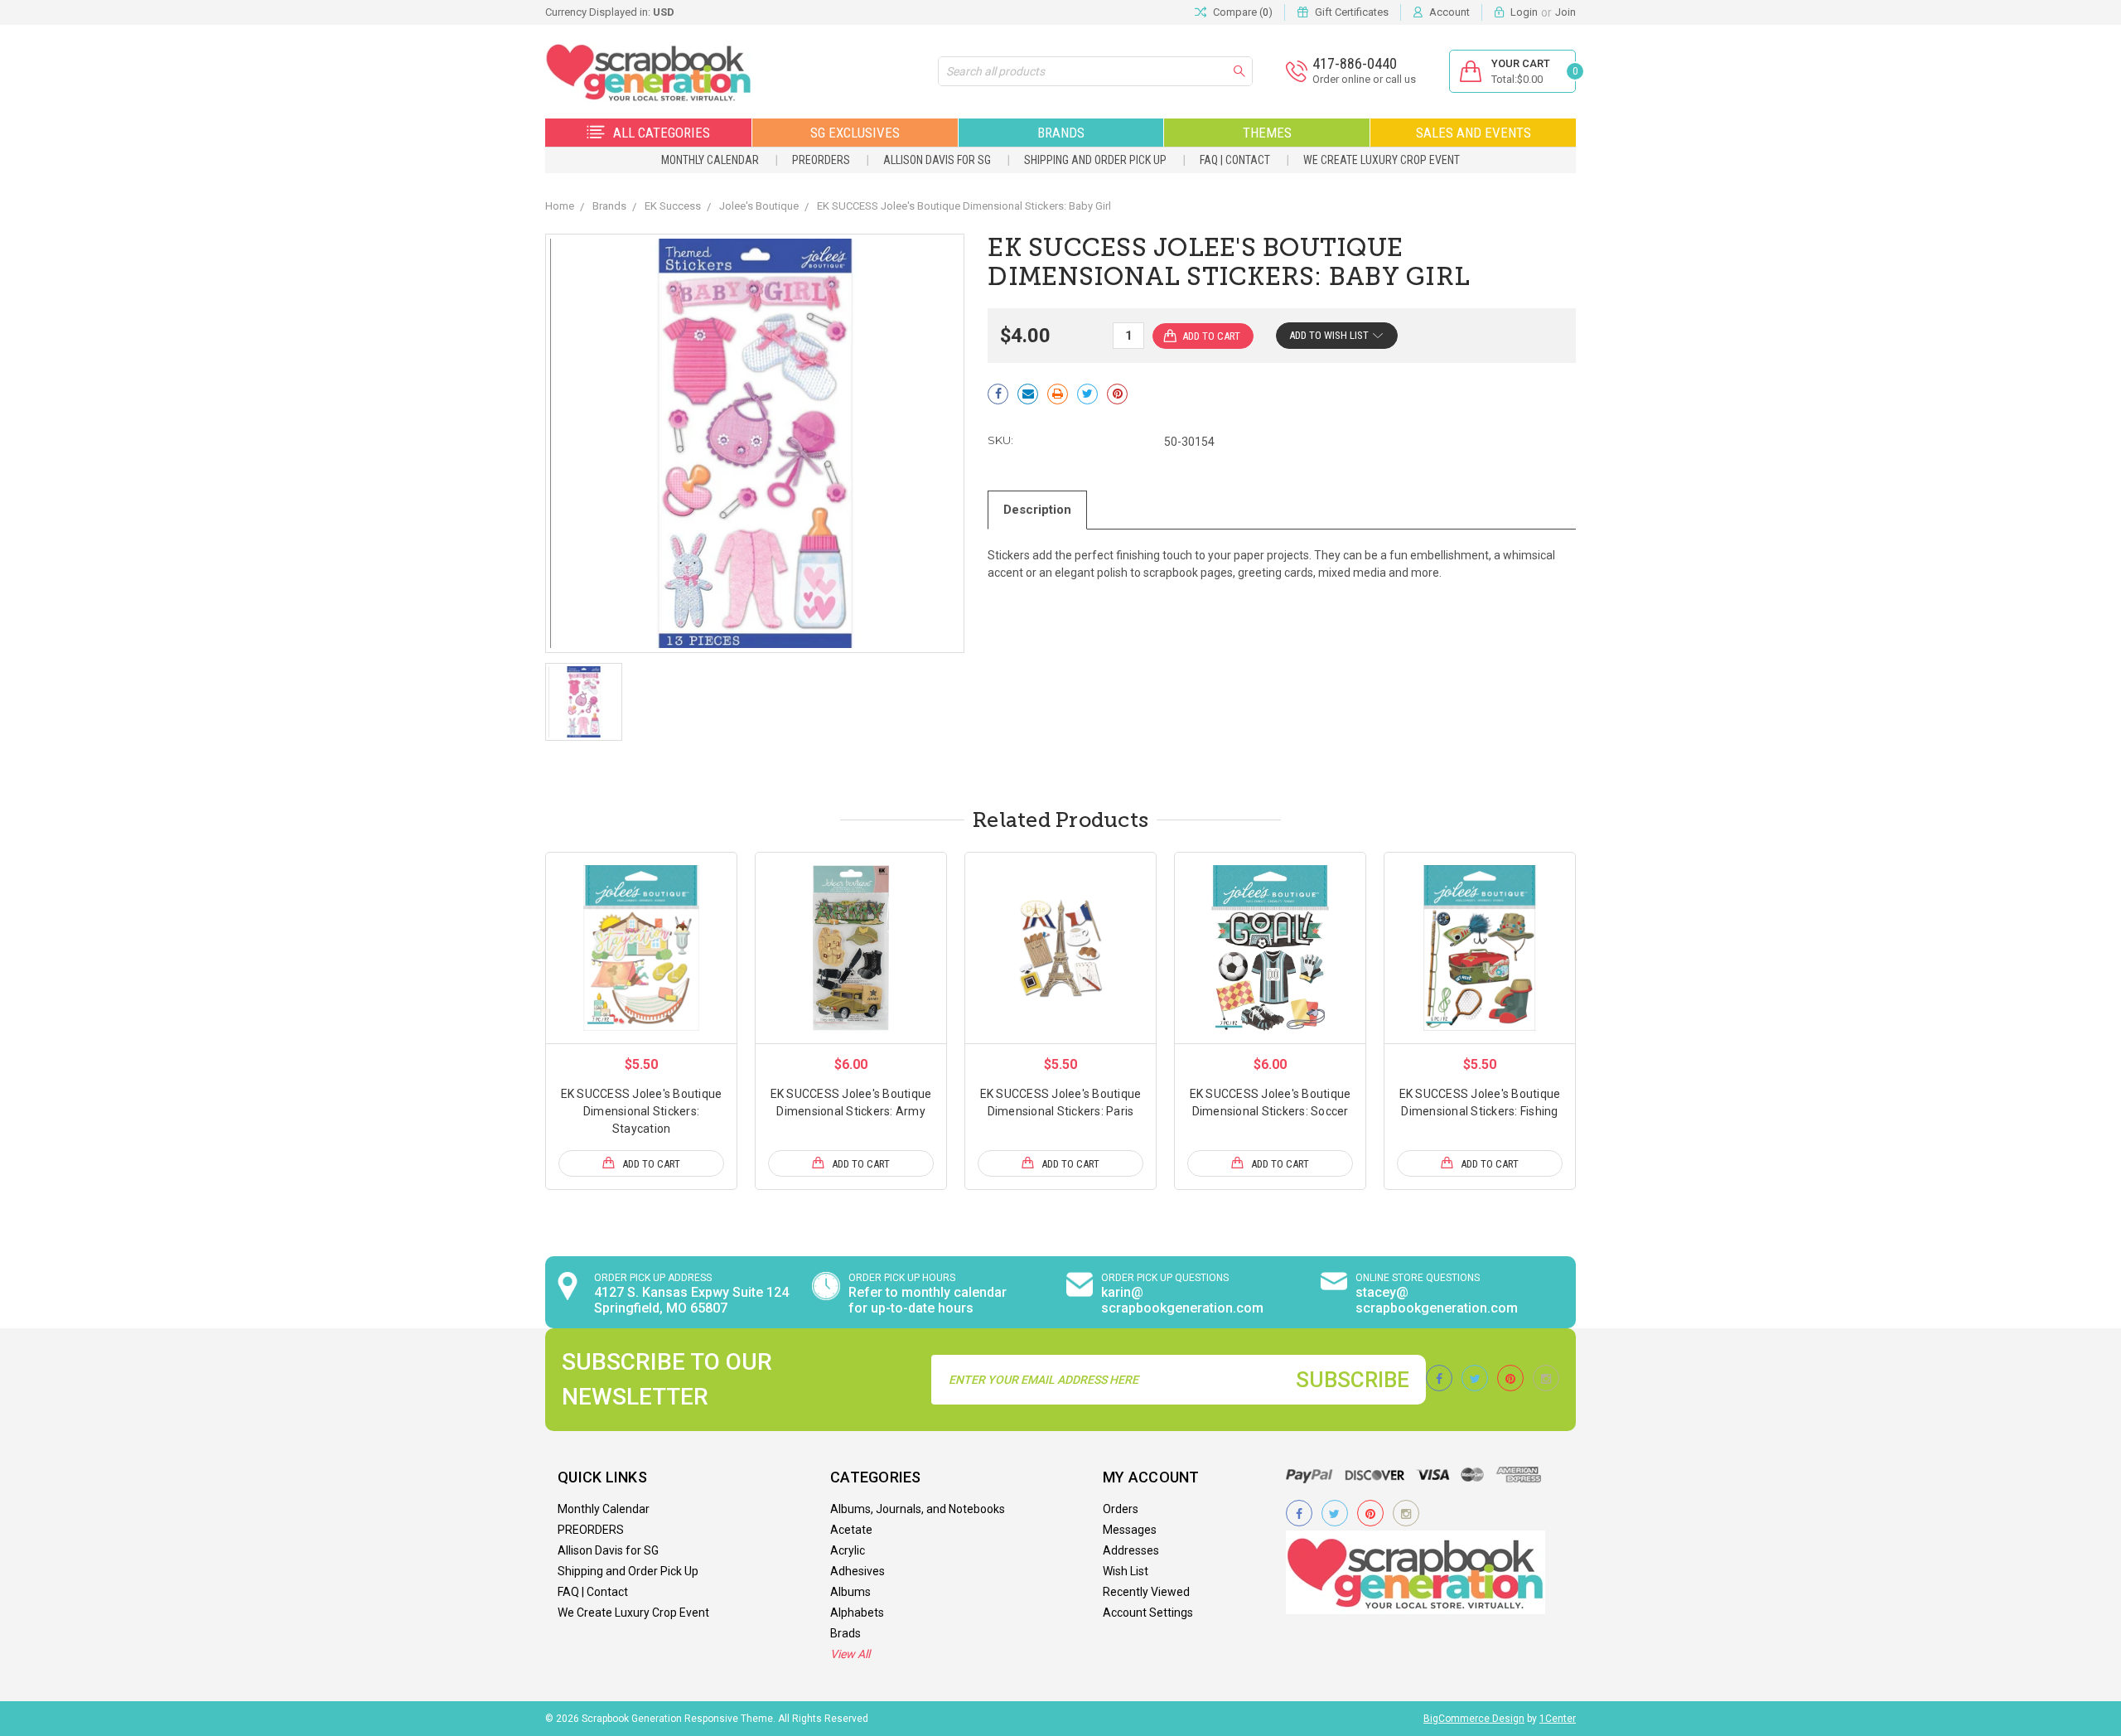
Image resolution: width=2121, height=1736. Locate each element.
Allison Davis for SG (937, 160)
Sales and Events (1474, 133)
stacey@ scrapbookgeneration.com (1437, 1300)
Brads (846, 1633)
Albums (850, 1592)
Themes (1267, 133)
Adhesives (858, 1571)
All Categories (662, 133)
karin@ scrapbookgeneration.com (1182, 1300)
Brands (1061, 133)
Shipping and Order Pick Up (1095, 160)
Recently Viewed (1146, 1592)
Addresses (1131, 1550)
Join (1565, 12)
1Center (1558, 1719)
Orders (1121, 1509)
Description (1037, 510)
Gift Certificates (1352, 12)
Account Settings (1148, 1613)
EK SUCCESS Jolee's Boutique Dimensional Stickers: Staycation (642, 1111)
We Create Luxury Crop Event (1382, 160)
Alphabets (857, 1613)
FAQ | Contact (1235, 160)
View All (850, 1654)
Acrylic (848, 1550)
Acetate (851, 1530)
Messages (1130, 1530)
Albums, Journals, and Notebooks (918, 1509)
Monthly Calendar (710, 160)
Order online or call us (1364, 79)
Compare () (1243, 12)
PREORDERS (821, 160)
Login (1524, 12)
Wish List (1126, 1571)
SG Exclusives (855, 133)
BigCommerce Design (1474, 1719)
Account (1449, 12)
